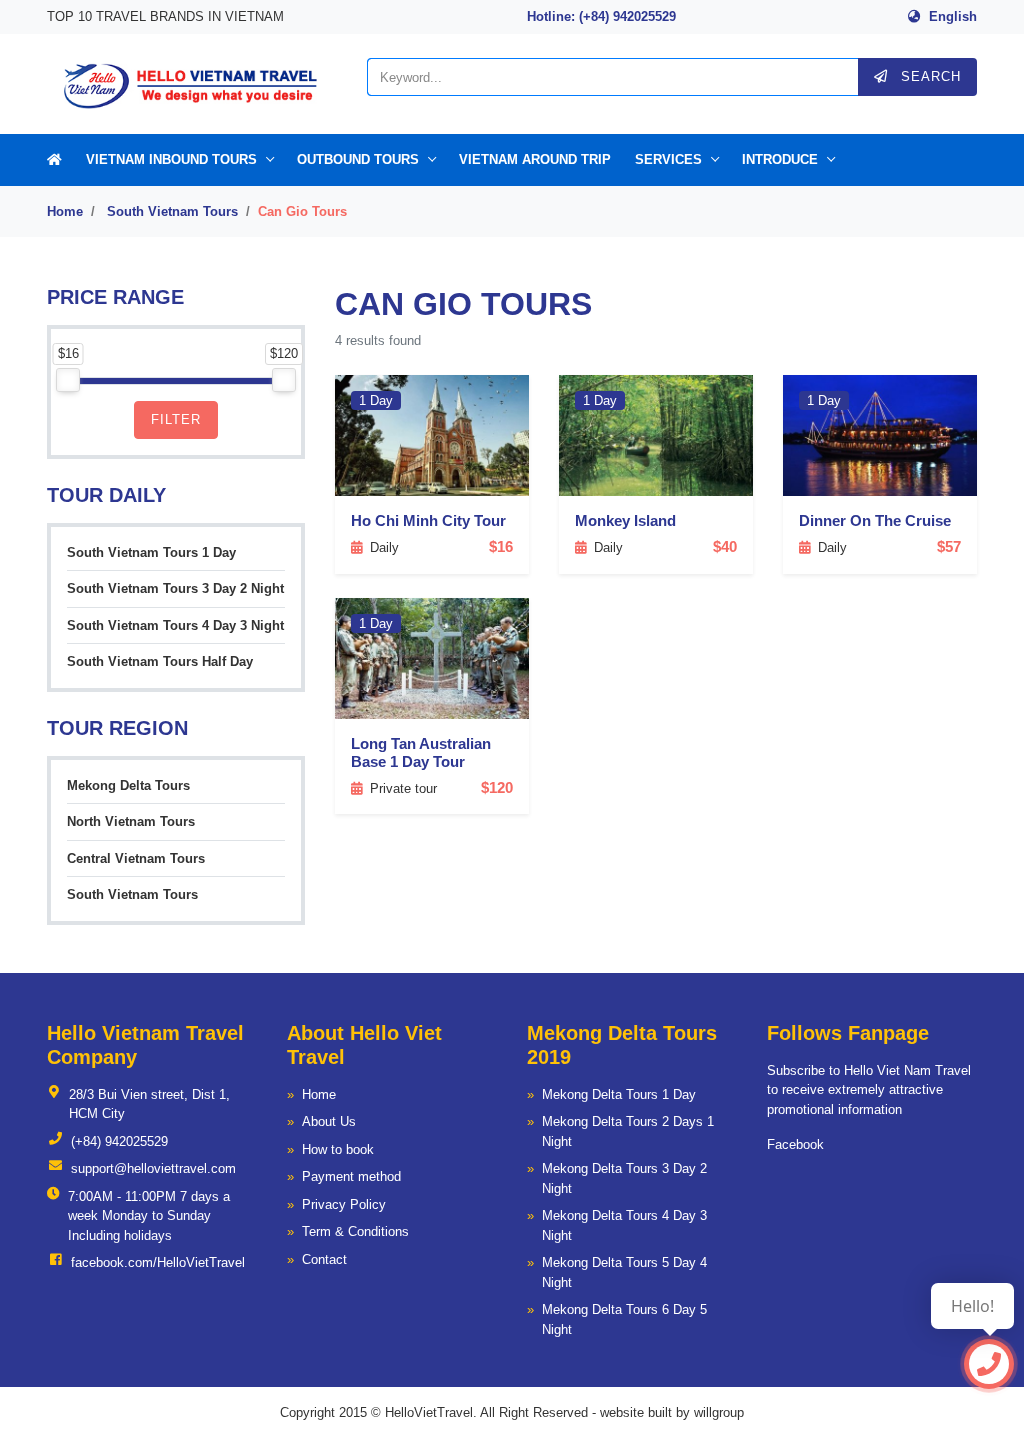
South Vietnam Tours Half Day (160, 661)
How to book (338, 1149)
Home (65, 211)
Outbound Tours (358, 159)
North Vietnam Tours (131, 821)
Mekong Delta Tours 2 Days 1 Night (628, 1131)
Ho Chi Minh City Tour (428, 520)
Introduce (780, 159)
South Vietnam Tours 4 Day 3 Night (175, 625)
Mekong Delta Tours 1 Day (619, 1094)
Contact (324, 1259)
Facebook (795, 1144)
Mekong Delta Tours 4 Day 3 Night (624, 1225)
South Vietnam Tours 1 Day (151, 552)
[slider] (68, 380)
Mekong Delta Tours (128, 785)
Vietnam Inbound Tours (171, 159)
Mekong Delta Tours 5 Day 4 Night (624, 1272)
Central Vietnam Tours (136, 858)
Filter (176, 419)
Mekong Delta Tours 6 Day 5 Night (624, 1319)
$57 (949, 546)
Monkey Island (625, 520)
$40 (725, 546)
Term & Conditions (355, 1231)
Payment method (351, 1176)
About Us (329, 1121)
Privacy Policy (344, 1204)
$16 (501, 546)
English (953, 16)
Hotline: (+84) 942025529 (601, 16)
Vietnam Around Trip (535, 159)
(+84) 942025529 (119, 1141)
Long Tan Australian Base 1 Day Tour (421, 752)
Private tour (403, 788)
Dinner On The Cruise (875, 520)
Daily (384, 547)
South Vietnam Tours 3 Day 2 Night (175, 588)
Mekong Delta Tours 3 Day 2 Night (624, 1178)
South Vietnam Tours (172, 211)
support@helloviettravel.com (153, 1168)
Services (668, 159)
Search (928, 76)
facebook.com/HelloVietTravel (158, 1262)
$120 (497, 787)
